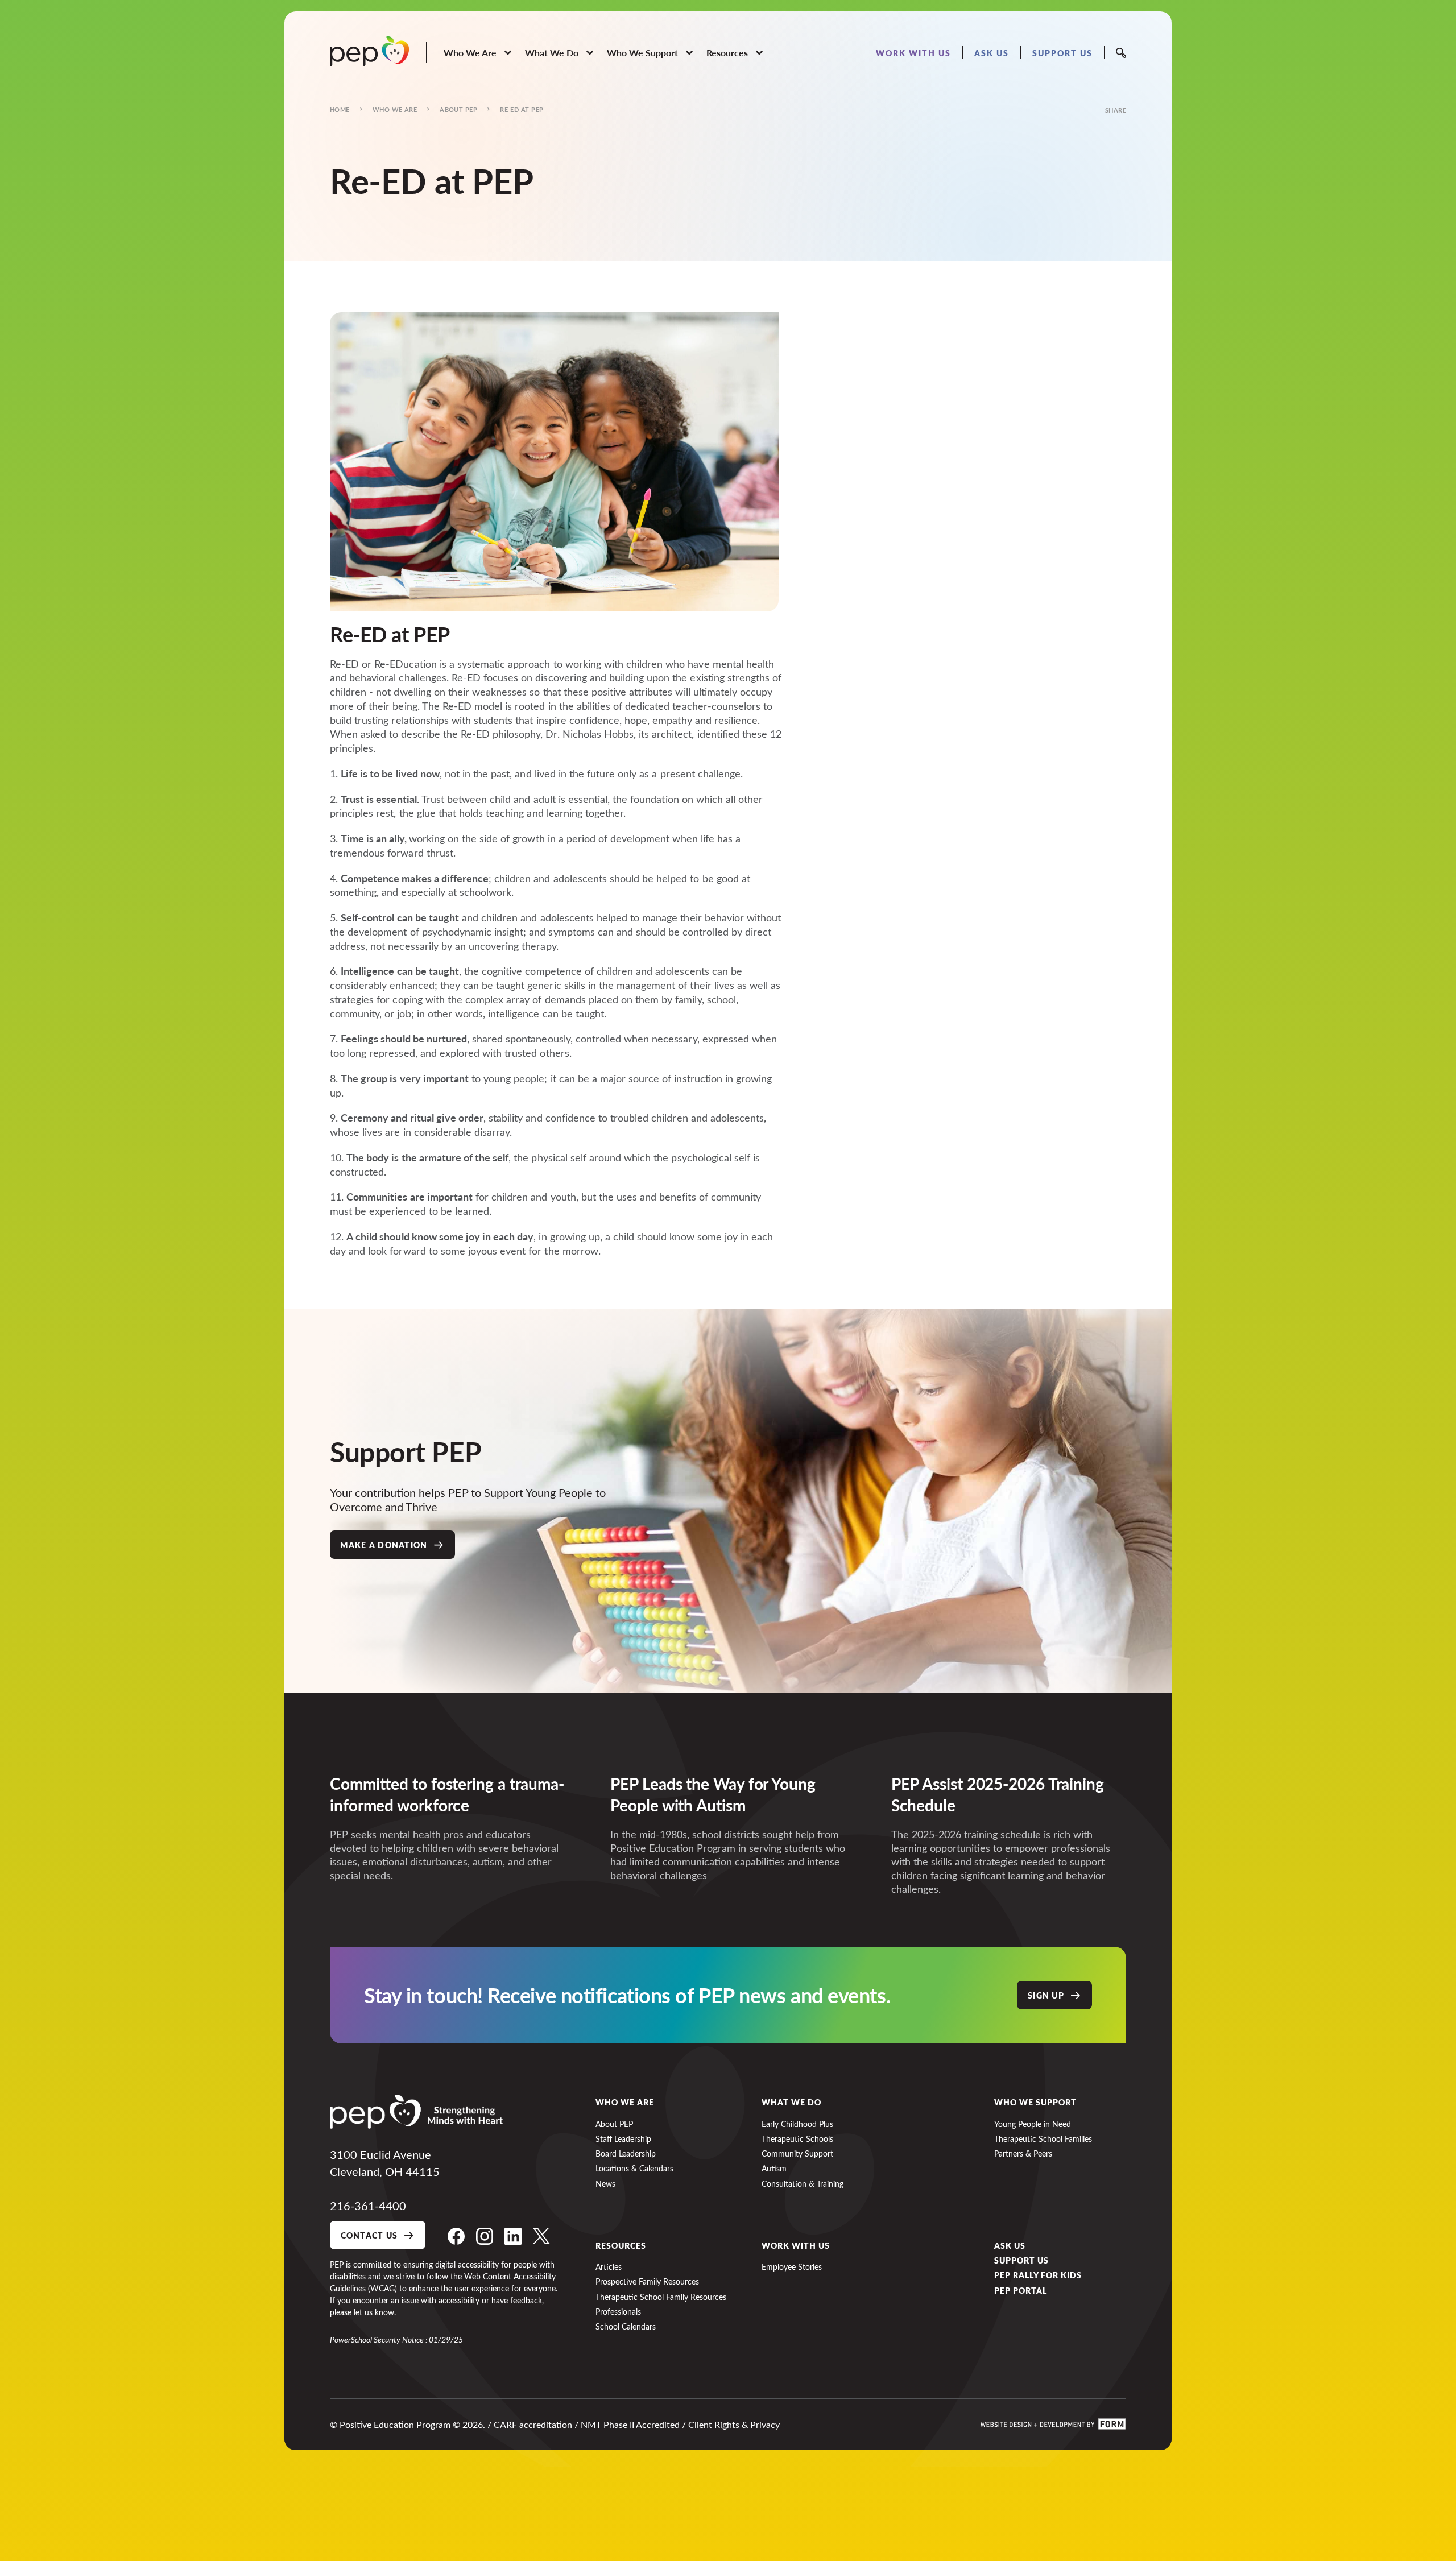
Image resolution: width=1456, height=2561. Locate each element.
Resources (621, 2245)
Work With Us (796, 2245)
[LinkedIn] (513, 2236)
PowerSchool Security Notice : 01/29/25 (396, 2339)
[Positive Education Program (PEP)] (369, 51)
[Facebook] (456, 2236)
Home (340, 109)
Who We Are (395, 109)
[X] (541, 2236)
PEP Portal (1021, 2290)
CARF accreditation (533, 2424)
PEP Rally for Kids (1038, 2275)
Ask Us (1010, 2245)
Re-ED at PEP (522, 109)
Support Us (1021, 2260)
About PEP (458, 109)
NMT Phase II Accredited (630, 2424)
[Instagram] (485, 2236)
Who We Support (1035, 2102)
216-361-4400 (368, 2205)
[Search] (1121, 53)
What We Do (791, 2102)
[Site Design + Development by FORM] (1053, 2424)
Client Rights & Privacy (734, 2424)
